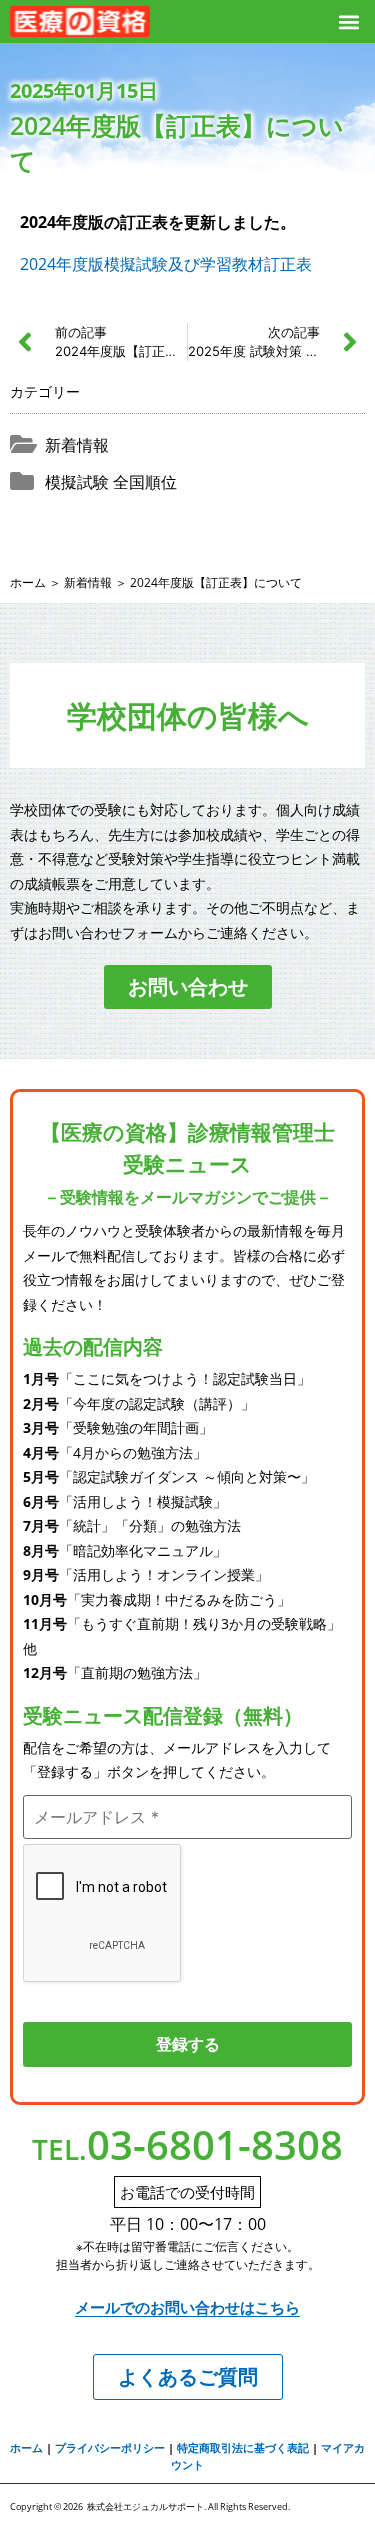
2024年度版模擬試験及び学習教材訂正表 (166, 264)
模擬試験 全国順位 (111, 482)
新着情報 (77, 445)
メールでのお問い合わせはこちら (187, 2307)
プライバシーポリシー (110, 2447)
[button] (348, 21)
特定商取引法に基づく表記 (243, 2447)
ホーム (28, 582)
